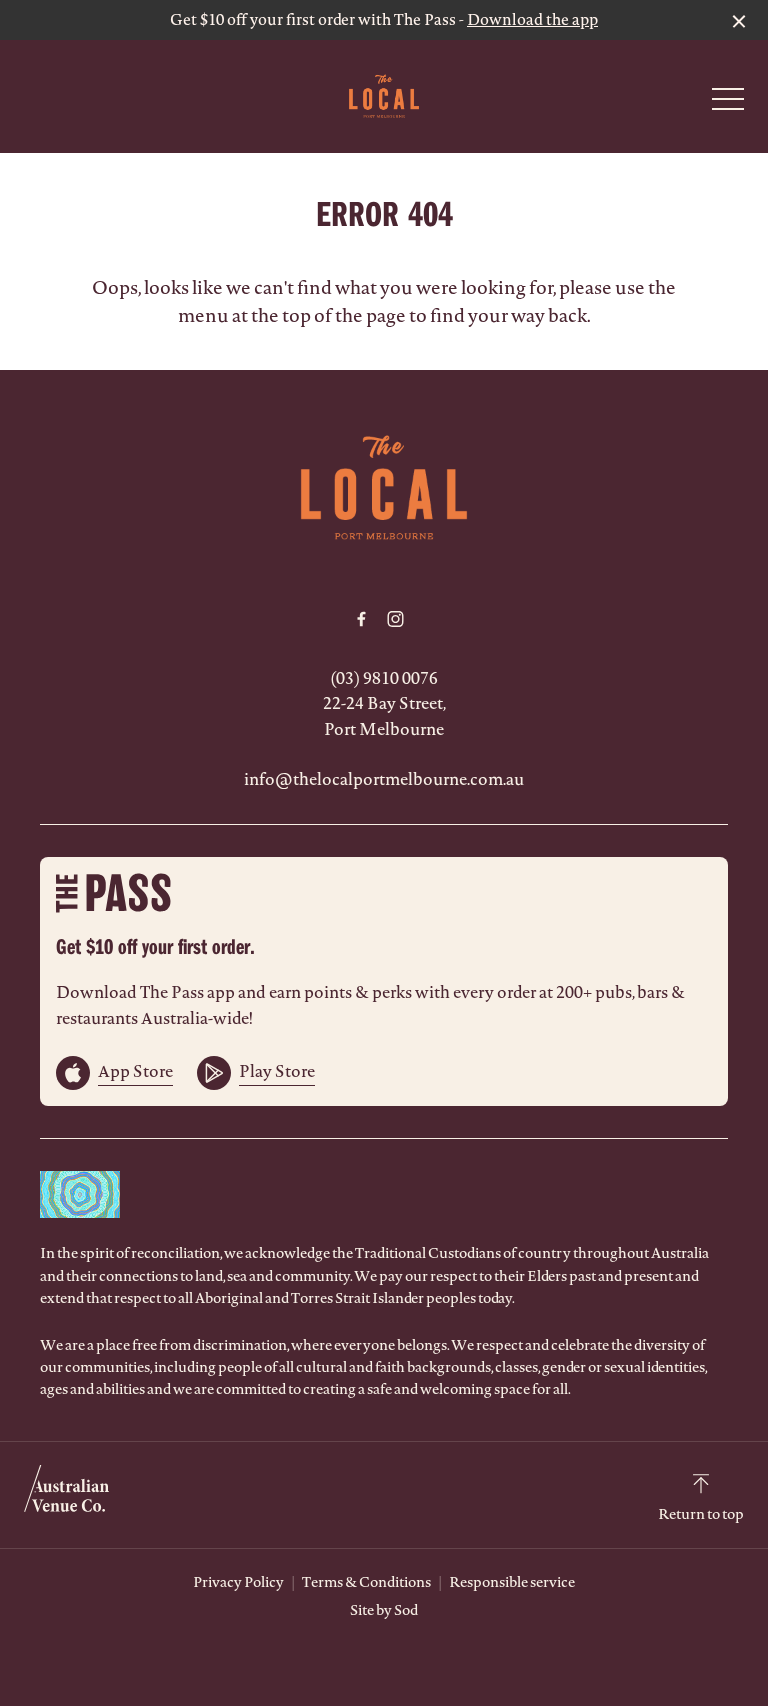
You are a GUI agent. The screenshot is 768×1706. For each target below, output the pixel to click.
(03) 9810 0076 (384, 678)
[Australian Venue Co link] (66, 1495)
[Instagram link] (395, 619)
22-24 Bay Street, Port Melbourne (384, 716)
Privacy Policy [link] (238, 1582)
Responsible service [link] (512, 1582)
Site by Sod (384, 1610)
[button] (728, 104)
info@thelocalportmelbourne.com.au (384, 779)
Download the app (532, 19)
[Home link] (383, 96)
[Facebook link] (361, 619)
